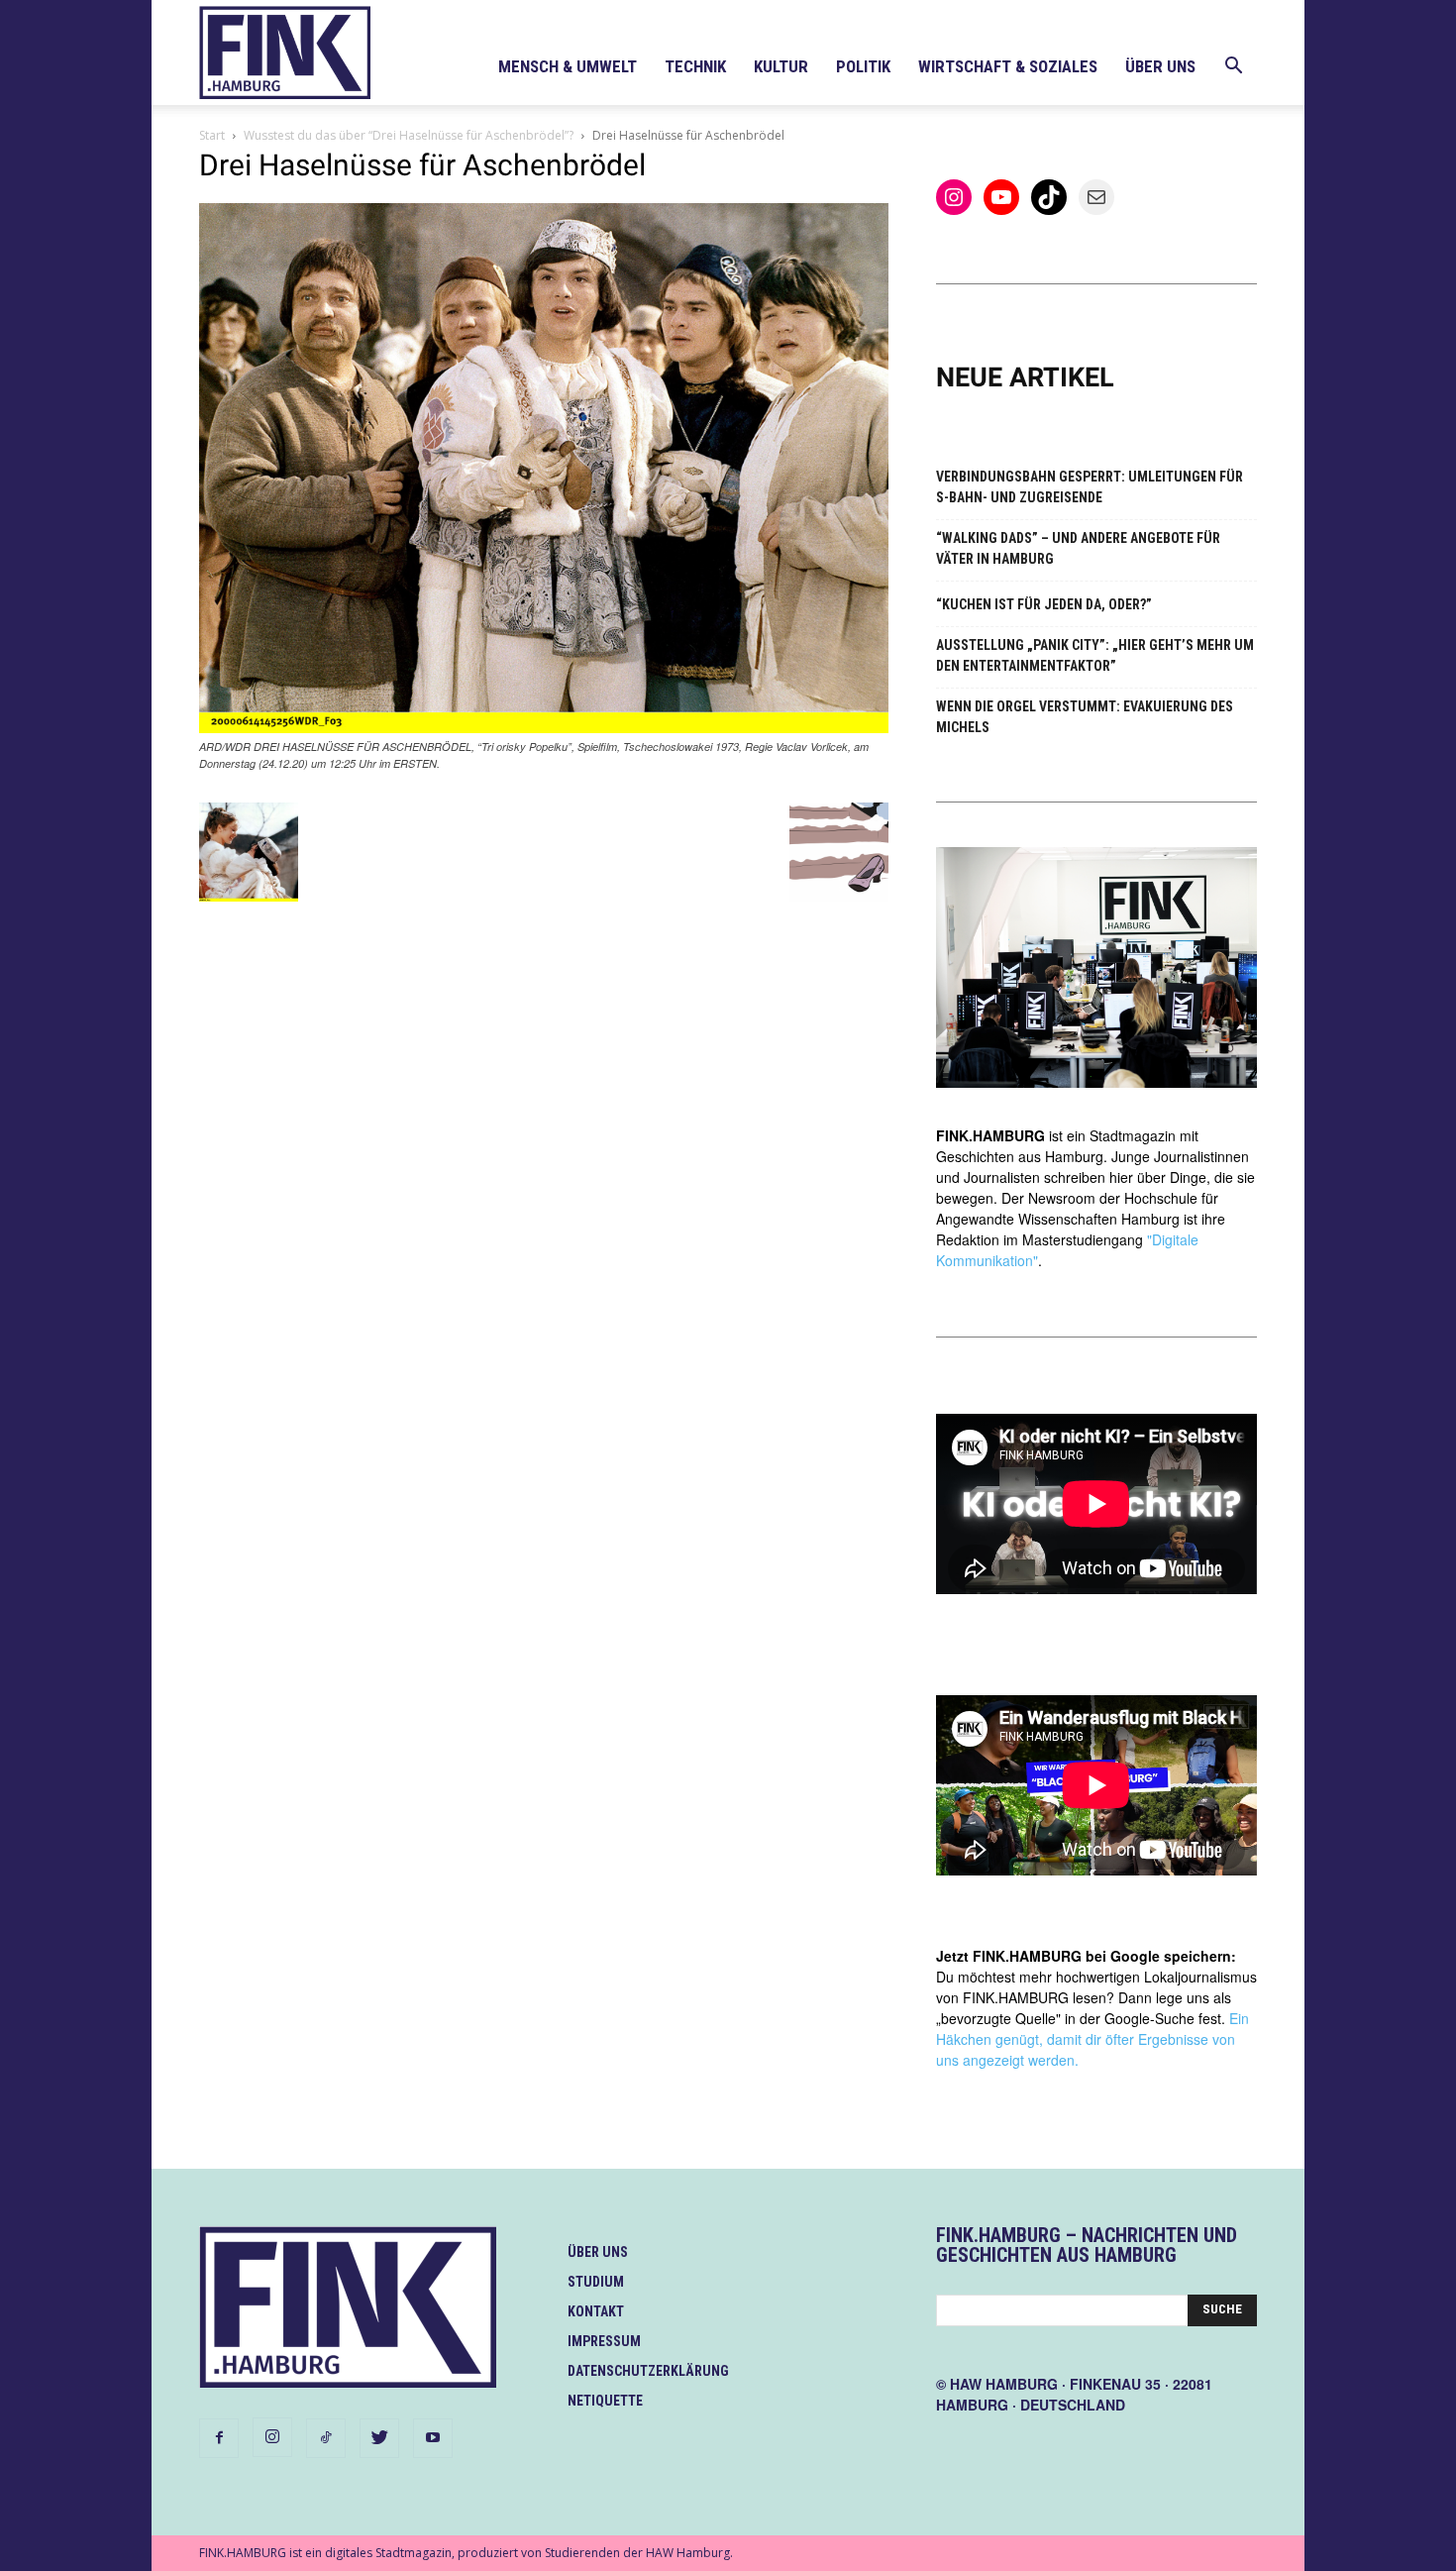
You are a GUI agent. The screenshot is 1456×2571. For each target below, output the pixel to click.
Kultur (781, 66)
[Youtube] (433, 2438)
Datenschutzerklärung (648, 2371)
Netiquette (605, 2401)
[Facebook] (219, 2438)
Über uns (1160, 66)
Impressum (604, 2341)
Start (212, 135)
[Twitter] (379, 2438)
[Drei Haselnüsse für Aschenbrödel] (544, 728)
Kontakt (596, 2311)
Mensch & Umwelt (568, 66)
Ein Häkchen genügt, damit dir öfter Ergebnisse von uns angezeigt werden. (1092, 2039)
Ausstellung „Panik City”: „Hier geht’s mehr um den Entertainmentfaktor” (1095, 655)
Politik (863, 66)
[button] (1233, 68)
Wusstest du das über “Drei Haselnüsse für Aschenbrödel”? (409, 135)
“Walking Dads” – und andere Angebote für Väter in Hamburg (1078, 548)
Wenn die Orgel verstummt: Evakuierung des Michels (1085, 717)
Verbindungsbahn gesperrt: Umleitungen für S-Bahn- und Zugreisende (1090, 487)
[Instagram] (272, 2437)
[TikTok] (326, 2438)
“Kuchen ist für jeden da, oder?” (1044, 604)
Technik (695, 66)
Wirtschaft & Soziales (1008, 66)
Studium (596, 2282)
